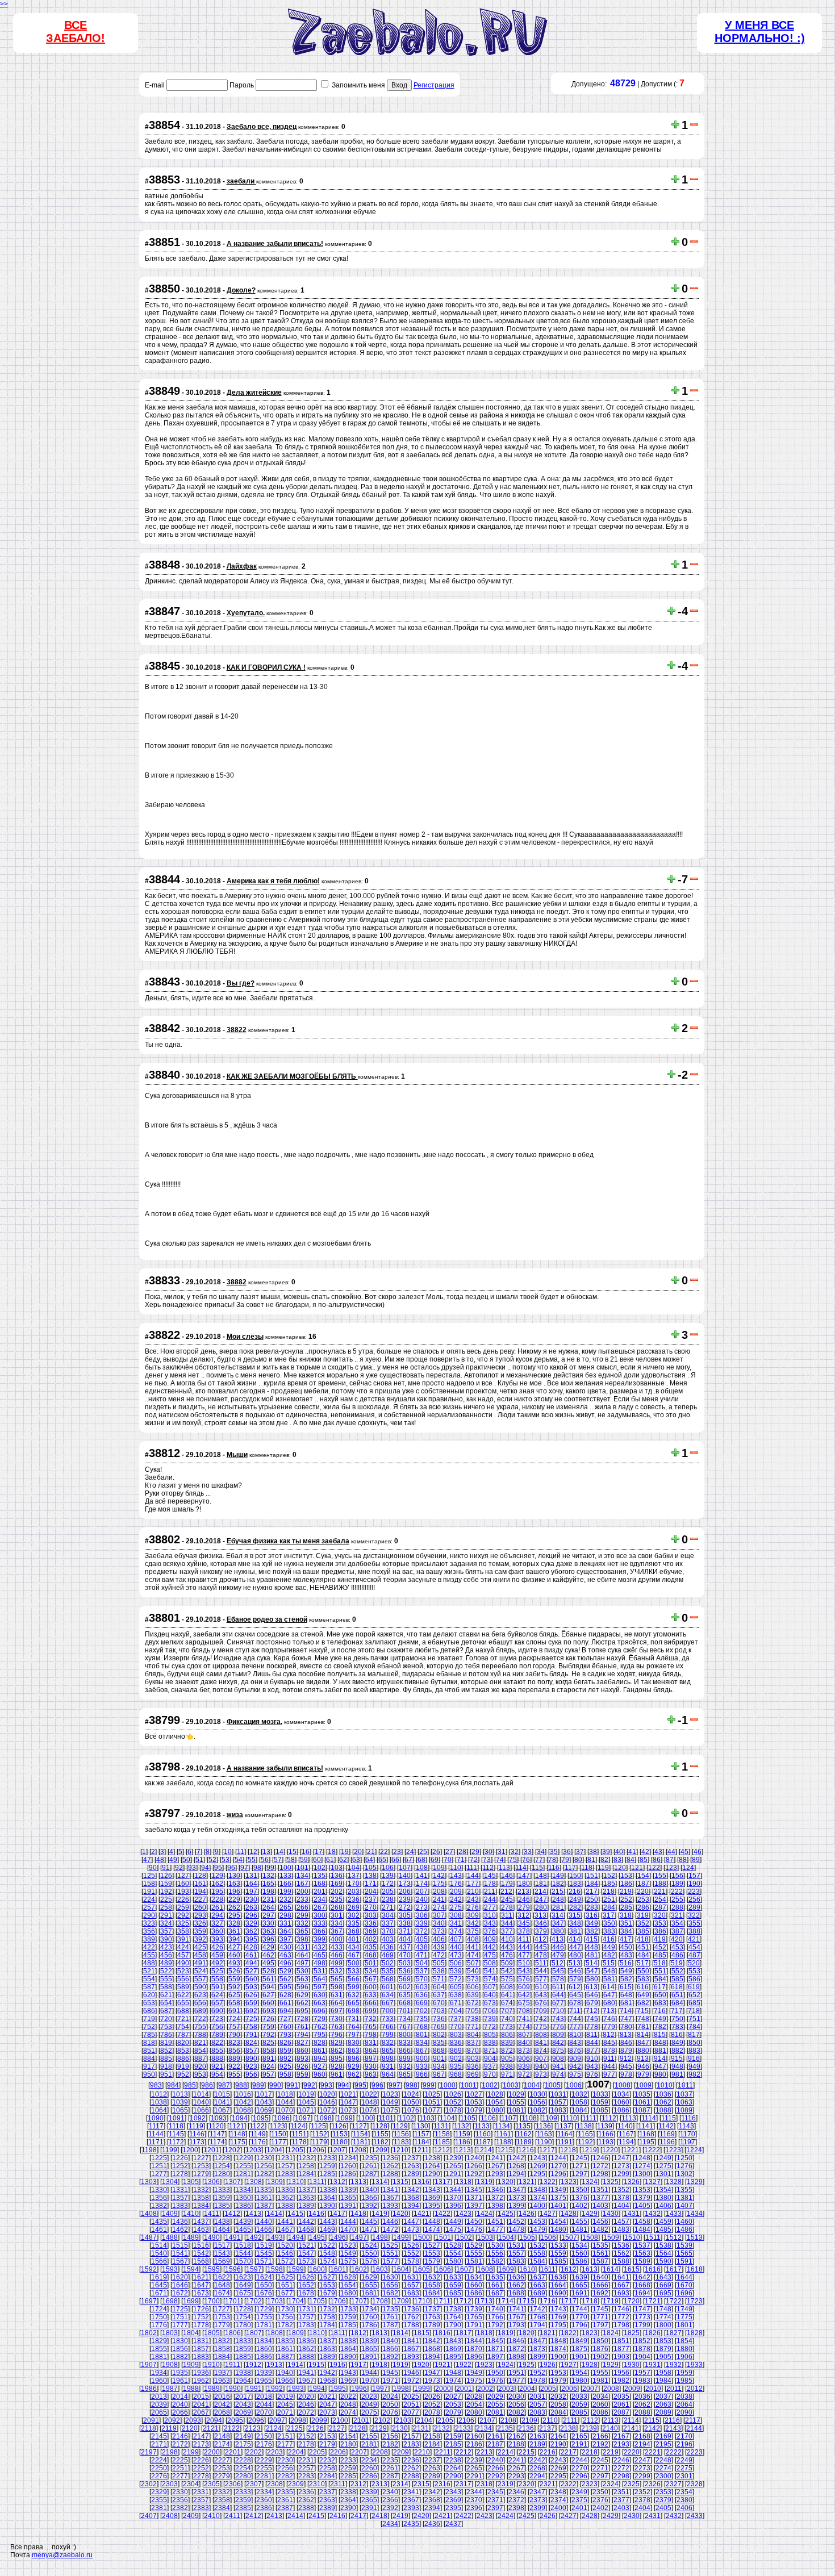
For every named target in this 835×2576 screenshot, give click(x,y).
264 (268, 1907)
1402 (579, 2206)
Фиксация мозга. (254, 1722)
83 (617, 1860)
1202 (232, 2150)
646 (592, 1995)
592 (234, 1987)
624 (217, 1995)
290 (149, 1915)
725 (251, 2019)
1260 (348, 2166)
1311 (317, 2182)
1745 (600, 2309)
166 (285, 1884)
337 (388, 1923)
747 (626, 2019)
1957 (642, 2373)
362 (251, 1931)
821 (200, 2043)
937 (490, 2066)
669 (422, 2003)
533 (354, 1971)
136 (337, 1876)
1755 (264, 2317)
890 (251, 2059)
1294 (516, 2174)
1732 (327, 2309)
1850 (600, 2341)
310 (490, 1915)
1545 (264, 2253)
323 (149, 1923)
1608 (485, 2269)
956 (251, 2074)
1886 (264, 2357)
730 (337, 2019)
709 (541, 2011)
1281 (243, 2174)
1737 (432, 2309)
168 (320, 1884)
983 (156, 2085)
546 (575, 1971)
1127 (359, 2126)
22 (384, 1852)
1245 (579, 2158)
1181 (360, 2142)
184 (592, 1884)
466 (337, 1955)
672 (473, 2003)
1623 (243, 2277)
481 (592, 1955)
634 (388, 1995)
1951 (516, 2373)
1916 (337, 2365)
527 (251, 1971)
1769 (558, 2317)
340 (439, 1923)
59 (304, 1860)
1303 (149, 2182)
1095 (261, 2118)
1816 (442, 2333)
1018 (285, 2094)
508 (490, 1963)
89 (696, 1860)
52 (212, 1860)
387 (677, 1931)
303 (371, 1915)
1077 (432, 2110)
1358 (201, 2198)
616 (643, 1987)
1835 (285, 2341)
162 (217, 1884)
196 (234, 1892)
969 (473, 2074)
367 (337, 1931)
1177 (279, 2142)
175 (439, 1884)
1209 (379, 2150)
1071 (306, 2110)
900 (422, 2059)
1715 (527, 2301)
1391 (348, 2206)
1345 (474, 2190)
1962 (201, 2381)
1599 (296, 2269)
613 (592, 1987)
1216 (526, 2150)
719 (149, 2019)
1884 (222, 2357)
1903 (621, 2357)
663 (320, 2003)
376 (490, 1931)
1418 (358, 2214)
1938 (243, 2373)
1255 (243, 2166)
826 (285, 2043)
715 (643, 2011)
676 (541, 2003)
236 (354, 1899)
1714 (506, 2301)
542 (507, 1971)
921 (217, 2066)
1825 (632, 2333)
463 (285, 1955)
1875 (579, 2349)
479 (558, 1955)
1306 (212, 2182)
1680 (348, 2293)
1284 (306, 2174)
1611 (548, 2269)
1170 (688, 2134)
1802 (149, 2333)
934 (439, 2066)
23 (397, 1852)
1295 (537, 2174)
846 (626, 2043)
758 (251, 2027)
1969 (348, 2381)
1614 (611, 2269)
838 (490, 2043)
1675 (243, 2293)
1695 (663, 2293)
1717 (569, 2301)
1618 (695, 2269)
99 (270, 1868)
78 (552, 1860)
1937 (222, 2373)
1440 (264, 2222)
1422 (442, 2214)
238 (388, 1899)
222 (677, 1892)
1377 (600, 2198)
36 (567, 1852)
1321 (527, 2182)
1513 (695, 2237)
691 (234, 2011)
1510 (632, 2237)
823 (234, 2043)
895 (337, 2059)
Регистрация (434, 85)
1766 (495, 2317)
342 (473, 1923)
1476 (474, 2230)
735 (422, 2019)
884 (149, 2059)
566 (354, 1979)
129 (217, 1876)
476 (507, 1955)
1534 (579, 2245)
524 (200, 1971)
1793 (516, 2325)
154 (643, 1876)
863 (354, 2051)
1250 (684, 2158)
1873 (537, 2349)
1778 (201, 2325)
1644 (684, 2277)
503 (405, 1963)
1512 (674, 2237)
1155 (381, 2134)
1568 (201, 2261)
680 (609, 2003)
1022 (369, 2094)
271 (388, 1907)
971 (507, 2074)
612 (575, 1987)
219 (626, 1892)
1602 (359, 2269)
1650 (264, 2285)
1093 (219, 2118)
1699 (191, 2301)
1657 (411, 2285)
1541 (180, 2253)
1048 (369, 2102)
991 (292, 2085)
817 (694, 2035)
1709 (401, 2301)
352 (643, 1923)
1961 (180, 2381)
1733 (348, 2309)
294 (217, 1915)
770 (456, 2027)
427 (234, 1947)
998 (412, 2085)
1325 (611, 2182)
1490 (212, 2237)
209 (456, 1892)
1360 (243, 2198)
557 (200, 1979)
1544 (243, 2253)
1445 (369, 2222)
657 (217, 2003)
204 (371, 1892)
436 (388, 1947)
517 (643, 1963)
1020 (327, 2094)
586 (694, 1979)
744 (575, 2019)
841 (541, 2043)
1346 (495, 2190)
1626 (306, 2277)
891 (268, 2059)
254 (660, 1899)
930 (371, 2066)
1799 (642, 2325)
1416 (316, 2214)
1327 (653, 2182)
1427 (548, 2214)
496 (285, 1963)
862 (337, 2051)
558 (217, 1979)
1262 (390, 2166)
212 (506, 1892)
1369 (432, 2198)
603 (422, 1987)
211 (490, 1892)
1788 (411, 2325)
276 (473, 1907)
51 (199, 1860)
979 (643, 2074)
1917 (358, 2365)
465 (320, 1955)
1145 (176, 2134)
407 (456, 1939)
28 (462, 1852)
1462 (180, 2230)
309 (473, 1915)
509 (507, 1963)
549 (626, 1971)
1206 (316, 2150)
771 (473, 2027)
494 (251, 1963)
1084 (579, 2110)
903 (473, 2059)
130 (234, 1876)
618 (677, 1987)
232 (285, 1899)
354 (677, 1923)
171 (371, 1884)
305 (405, 1915)
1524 (369, 2245)
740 (507, 2019)
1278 (180, 2174)
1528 (453, 2245)
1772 (621, 2317)
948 (677, 2066)
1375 (558, 2198)
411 (524, 1939)
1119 (196, 2126)
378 (524, 1931)
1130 (421, 2126)
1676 (264, 2293)
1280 (222, 2174)
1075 (390, 2110)
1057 (558, 2102)
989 (258, 2085)
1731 (306, 2309)
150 (575, 1876)
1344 (453, 2190)
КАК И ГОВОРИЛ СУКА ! (266, 667)
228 (217, 1899)
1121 (237, 2126)
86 (657, 1860)
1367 (390, 2198)
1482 (600, 2230)
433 (337, 1947)
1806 (233, 2333)
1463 (201, 2230)
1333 (222, 2190)
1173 (197, 2142)
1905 (663, 2357)
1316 (421, 2182)
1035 (642, 2094)
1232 (306, 2158)
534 (371, 1971)
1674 (222, 2293)
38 (593, 1852)
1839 (369, 2341)
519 (677, 1963)
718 (694, 2011)
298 (285, 1915)
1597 (254, 2269)
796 (337, 2035)
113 (504, 1868)
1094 (240, 2118)
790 (234, 2035)
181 (541, 1884)
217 (592, 1892)
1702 (254, 2301)
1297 (579, 2174)
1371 (474, 2198)
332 (302, 1923)
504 (422, 1963)
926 (302, 2066)
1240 (474, 2158)
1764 (453, 2317)
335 (354, 1923)
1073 (348, 2110)
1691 (579, 2293)
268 (337, 1907)
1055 (516, 2102)
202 (337, 1892)
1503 (485, 2237)
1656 (390, 2285)
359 (200, 1931)
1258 (306, 2166)
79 (565, 1860)
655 (183, 2003)
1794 (537, 2325)
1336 (285, 2190)
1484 (642, 2230)
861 (320, 2051)
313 (540, 1915)
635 (405, 1995)
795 (320, 2035)
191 (149, 1892)
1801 (684, 2325)
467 (354, 1955)
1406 (663, 2206)
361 (234, 1931)
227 (200, 1899)
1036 (663, 2094)
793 (285, 2035)
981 (677, 2074)
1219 (589, 2150)
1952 (537, 2373)
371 (405, 1931)
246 (524, 1899)
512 (558, 1963)
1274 (642, 2166)
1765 (474, 2317)
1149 (258, 2134)
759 (268, 2027)
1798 (621, 2325)
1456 (600, 2222)
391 (183, 1939)
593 (251, 1987)
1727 (222, 2309)
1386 (243, 2206)
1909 (191, 2365)
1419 (379, 2214)
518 (660, 1963)
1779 (222, 2325)
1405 (642, 2206)
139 (388, 1876)
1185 (442, 2142)
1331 (180, 2190)
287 (660, 1907)
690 (217, 2011)
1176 (258, 2142)
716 (660, 2011)
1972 (411, 2381)
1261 (369, 2166)
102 (320, 1868)
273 (422, 1907)
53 (226, 1860)
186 (626, 1884)
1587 (600, 2261)
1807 (254, 2333)
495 (268, 1963)
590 (200, 1987)
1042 (243, 2102)
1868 (432, 2349)
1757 (306, 2317)
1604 (401, 2269)
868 (439, 2051)
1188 (504, 2142)
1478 (516, 2230)
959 (302, 2074)
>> (4, 4)
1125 (318, 2126)
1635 (495, 2277)
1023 (390, 2094)
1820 (527, 2333)
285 (626, 1907)
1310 (296, 2182)
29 (475, 1852)
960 (320, 2074)
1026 (453, 2094)
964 (388, 2074)
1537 (642, 2245)
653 (149, 2003)
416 (609, 1939)
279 (524, 1907)
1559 (558, 2253)
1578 (411, 2261)
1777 (180, 2325)
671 (456, 2003)
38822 (237, 1030)
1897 (495, 2357)
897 (371, 2059)
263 (251, 1907)
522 (166, 1971)
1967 (306, 2381)
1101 (386, 2118)
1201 (211, 2150)
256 (694, 1899)
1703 (275, 2301)
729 (320, 2019)
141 (422, 1876)
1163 (544, 2134)
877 (592, 2051)
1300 (642, 2174)
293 (200, 1915)
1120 (216, 2126)
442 (490, 1947)
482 (609, 1955)
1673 (201, 2293)
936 (473, 2066)
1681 (369, 2293)
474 (473, 1955)
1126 (339, 2126)
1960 (159, 2381)
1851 (621, 2341)
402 (371, 1939)
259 (183, 1907)
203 (354, 1892)
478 (541, 1955)
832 (388, 2043)
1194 (626, 2142)
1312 (337, 2182)
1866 (390, 2349)
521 (149, 1971)
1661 (495, 2285)
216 (575, 1892)
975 (575, 2074)
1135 (523, 2126)
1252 (180, 2166)
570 (422, 1979)
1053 (474, 2102)
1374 (537, 2198)
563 (302, 1979)
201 (320, 1892)
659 (251, 2003)
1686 (474, 2293)
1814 (400, 2333)
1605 (422, 2269)
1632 (432, 2277)
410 (507, 1939)
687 (166, 2011)
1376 (579, 2198)
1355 (684, 2190)
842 (558, 2043)
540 (473, 1971)
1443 (327, 2222)
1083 (558, 2110)
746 (609, 2019)
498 (320, 1963)
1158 (442, 2134)
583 (643, 1979)
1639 (579, 2277)
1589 (642, 2261)
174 (422, 1884)
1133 (482, 2126)
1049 (390, 2102)
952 (183, 2074)
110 (456, 1868)
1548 (327, 2253)
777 (575, 2027)
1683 (411, 2293)
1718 (590, 2301)
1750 (159, 2317)
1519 (264, 2245)
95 (218, 1868)
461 (251, 1955)
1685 (453, 2293)
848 (660, 2043)
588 (166, 1987)
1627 (327, 2277)
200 (302, 1892)
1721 (653, 2301)
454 (694, 1947)
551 (660, 1971)
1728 (243, 2309)
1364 (327, 2198)
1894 (432, 2357)
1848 (558, 2341)
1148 (238, 2134)
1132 (462, 2126)
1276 (684, 2166)
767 (405, 2027)
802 (439, 2035)
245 (507, 1899)
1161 (504, 2134)
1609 (506, 2269)
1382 (159, 2206)
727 (285, 2019)
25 (423, 1852)
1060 (621, 2102)
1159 (463, 2134)
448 (592, 1947)
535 (388, 1971)
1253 (201, 2166)
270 (371, 1907)
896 (354, 2059)
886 (183, 2059)
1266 (474, 2166)
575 (507, 1979)
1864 (348, 2349)
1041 (222, 2102)
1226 (180, 2158)
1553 (432, 2253)
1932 (674, 2365)
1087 (642, 2110)
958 (285, 2074)
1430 (611, 2214)
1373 (516, 2198)
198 (268, 1892)
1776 (159, 2325)
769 (439, 2027)
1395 (432, 2206)
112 (488, 1868)
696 (320, 2011)
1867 (411, 2349)
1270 (558, 2166)
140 (405, 1876)
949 (694, 2066)
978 (626, 2074)
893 (302, 2059)
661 (285, 2003)
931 (388, 2066)
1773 (642, 2317)
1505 (527, 2237)
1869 (453, 2349)
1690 (558, 2293)
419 (660, 1939)
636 (422, 1995)
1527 (432, 2245)
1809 (296, 2333)
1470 (348, 2230)
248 (558, 1899)
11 (241, 1852)
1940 (285, 2373)
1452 (516, 2222)
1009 (644, 2085)
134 (302, 1876)
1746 (621, 2309)
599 (354, 1987)
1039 (180, 2102)
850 (694, 2043)
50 (186, 1860)
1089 (684, 2110)
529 (285, 1971)
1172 (176, 2142)
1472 (390, 2230)
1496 (338, 2237)
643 (541, 1995)
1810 (317, 2333)
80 (578, 1860)
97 (244, 1868)
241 (439, 1899)
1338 (327, 2190)
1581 (474, 2261)
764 (354, 2027)
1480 (558, 2230)
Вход (399, 85)
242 (456, 1899)
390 (166, 1939)
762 (320, 2027)
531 (320, 1971)
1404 (621, 2206)
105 (371, 1868)
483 (626, 1955)
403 (388, 1939)
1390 (327, 2206)
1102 (406, 2118)
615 (626, 1987)
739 (490, 2019)
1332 (201, 2190)
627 (268, 1995)
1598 (275, 2269)
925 (285, 2066)
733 (388, 2019)
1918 (379, 2365)
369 (371, 1931)
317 (609, 1915)
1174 (217, 2142)
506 (456, 1963)
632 (354, 1995)
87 (670, 1860)
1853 (663, 2341)
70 (448, 1860)
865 (388, 2051)
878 (609, 2051)
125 (149, 1876)
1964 (243, 2381)
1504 (506, 2237)
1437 (201, 2222)
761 (302, 2027)
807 (524, 2035)
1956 (621, 2373)
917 (149, 2066)
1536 (621, 2245)
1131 (441, 2126)
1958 (663, 2373)
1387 (264, 2206)
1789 (432, 2325)
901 (439, 2059)
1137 (564, 2126)
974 (558, 2074)
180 (524, 1884)
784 (694, 2027)
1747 (642, 2309)
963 (371, 2074)
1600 (317, 2269)
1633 (453, 2277)
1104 (447, 2118)
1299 (621, 2174)
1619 (159, 2277)
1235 (369, 2158)
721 (183, 2019)
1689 (537, 2293)
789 (217, 2035)
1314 (379, 2182)
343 (490, 1923)
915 (677, 2059)
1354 (663, 2190)
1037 (684, 2094)
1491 (233, 2237)
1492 (254, 2237)
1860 (264, 2349)
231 (268, 1899)
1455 (579, 2222)
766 (388, 2027)
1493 (275, 2237)
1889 (327, 2357)
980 (660, 2074)
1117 (156, 2126)
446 (558, 1947)
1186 (463, 2142)
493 (234, 1963)
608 (507, 1987)
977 (609, 2074)
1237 (411, 2158)
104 (354, 1868)
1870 (474, 2349)
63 (356, 1860)
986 (207, 2085)
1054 (495, 2102)
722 (200, 2019)
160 (183, 1884)
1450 (474, 2222)
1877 (621, 2349)
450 (626, 1947)
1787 (390, 2325)
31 (502, 1852)
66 (395, 1860)
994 (343, 2085)
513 (575, 1963)
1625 (285, 2277)
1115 (669, 2118)
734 (405, 2019)
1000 (448, 2085)
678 (575, 2003)
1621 (201, 2277)
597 (320, 1987)
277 (490, 1907)
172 (388, 1884)
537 (422, 1971)
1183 (401, 2142)
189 (677, 1884)
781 (643, 2027)
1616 (653, 2269)
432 (320, 1947)
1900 (558, 2357)
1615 (632, 2269)
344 (507, 1923)
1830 (180, 2341)
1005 (553, 2085)
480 (575, 1955)
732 (371, 2019)
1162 (524, 2134)
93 (192, 1868)
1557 (516, 2253)
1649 (243, 2285)
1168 (647, 2134)
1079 (474, 2110)
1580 (453, 2261)
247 (541, 1899)
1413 (253, 2214)
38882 (237, 1282)
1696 (684, 2293)
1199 (170, 2150)
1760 (369, 2317)
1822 (569, 2333)
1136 (543, 2126)
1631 (411, 2277)
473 (456, 1955)
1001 (469, 2085)
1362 (285, 2198)
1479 (537, 2230)
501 (371, 1963)
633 (371, 1995)
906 (524, 2059)
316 (592, 1915)
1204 (274, 2150)
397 (285, 1939)
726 (268, 2019)
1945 (390, 2373)
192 (166, 1892)
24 (410, 1852)
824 (251, 2043)
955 (234, 2074)
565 (337, 1979)
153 (626, 1876)
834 (422, 2043)
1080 (495, 2110)
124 (688, 1868)
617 (660, 1987)
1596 (233, 2269)
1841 (411, 2341)
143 (456, 1876)
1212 (442, 2150)
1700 (212, 2301)
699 (371, 2011)
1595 (212, 2269)
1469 (327, 2230)
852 (166, 2051)
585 (677, 1979)
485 (660, 1955)
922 (234, 2066)
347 (558, 1923)
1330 (159, 2190)
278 (507, 1907)
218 (609, 1892)
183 (575, 1884)
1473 (411, 2230)
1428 (569, 2214)
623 (200, 1995)
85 (644, 1860)
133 (285, 1876)
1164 (565, 2134)
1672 (180, 2293)
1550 (369, 2253)
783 (677, 2027)
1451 (495, 2222)
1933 (695, 2365)
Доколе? (241, 290)
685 (694, 2003)
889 (234, 2059)
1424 (485, 2214)
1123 (277, 2126)
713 (609, 2011)
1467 (285, 2230)
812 (609, 2035)
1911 (233, 2365)
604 (439, 1987)
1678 (306, 2293)
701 (405, 2011)
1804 (191, 2333)
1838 (348, 2341)
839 (507, 2043)
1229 (243, 2158)
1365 (348, 2198)
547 (592, 1971)
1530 (495, 2245)
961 (337, 2074)
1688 (516, 2293)
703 (439, 2011)
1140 (625, 2126)
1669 (663, 2285)
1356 (159, 2198)
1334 (243, 2190)
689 (200, 2011)
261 (217, 1907)
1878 (642, 2349)
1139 (605, 2126)
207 (422, 1892)
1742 (537, 2309)
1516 (201, 2245)
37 (580, 1852)
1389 (306, 2206)
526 (234, 1971)
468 (371, 1955)
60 (317, 1860)
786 (166, 2035)
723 (217, 2019)
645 (575, 1995)
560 (251, 1979)
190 (694, 1884)
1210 (400, 2150)
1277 (159, 2174)
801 (422, 2035)
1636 (516, 2277)
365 (302, 1931)
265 (285, 1907)
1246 (600, 2158)
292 (183, 1915)
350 (609, 1923)
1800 (663, 2325)
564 (320, 1979)
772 (490, 2027)
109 (439, 1868)
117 (570, 1868)
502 (388, 1963)
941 (558, 2066)
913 (643, 2059)
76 (526, 1860)
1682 (390, 2293)
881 (660, 2051)
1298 (600, 2174)
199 (285, 1892)
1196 (667, 2142)
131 (251, 1876)
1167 (626, 2134)
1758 (327, 2317)
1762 (411, 2317)
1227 (201, 2158)
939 (524, 2066)
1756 (285, 2317)
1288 (390, 2174)
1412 (232, 2214)
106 (388, 1868)
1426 (527, 2214)
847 (643, 2043)
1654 (348, 2285)
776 (558, 2027)
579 (575, 1979)
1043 (264, 2102)
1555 (474, 2253)
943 (592, 2066)
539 (456, 1971)
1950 (495, 2373)
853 (183, 2051)
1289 (411, 2174)
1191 (565, 2142)
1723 (695, 2301)
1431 (632, 2214)
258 (166, 1907)
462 (268, 1955)
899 (405, 2059)
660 (268, 2003)
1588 (621, 2261)
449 (609, 1947)
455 (149, 1955)
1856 (180, 2349)
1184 (422, 2142)
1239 (453, 2158)
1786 (369, 2325)
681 (626, 2003)
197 (251, 1892)
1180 (340, 2142)
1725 (180, 2309)
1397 (474, 2206)
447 (575, 1947)
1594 (191, 2269)
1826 (653, 2333)
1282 (264, 2174)
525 (217, 1971)
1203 (253, 2150)
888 (217, 2059)
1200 (190, 2150)
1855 (159, 2349)
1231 (285, 2158)
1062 (663, 2102)
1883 (201, 2357)
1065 (180, 2110)
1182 (381, 2142)
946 (643, 2066)
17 (319, 1852)
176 (456, 1884)
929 (354, 2066)
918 (166, 2066)
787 (183, 2035)
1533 (558, 2245)
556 (183, 1979)
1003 (511, 2085)
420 (677, 1939)
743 (558, 2019)
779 (609, 2027)
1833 (243, 2341)
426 (217, 1947)
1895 (453, 2357)
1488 (170, 2237)
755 (200, 2027)
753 (166, 2027)
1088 (663, 2110)
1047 (348, 2102)
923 (251, 2066)
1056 (537, 2102)
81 (591, 1860)
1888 (306, 2357)
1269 (537, 2166)
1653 (327, 2285)
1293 (495, 2174)
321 (677, 1915)
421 (694, 1939)
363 (268, 1931)
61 (330, 1860)
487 (694, 1955)
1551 (390, 2253)
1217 (547, 2150)
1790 (453, 2325)
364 (285, 1931)
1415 (295, 2214)
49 (173, 1860)
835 (439, 2043)
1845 (495, 2341)
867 (422, 2051)
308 (456, 1915)
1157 (422, 2134)
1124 (298, 2126)
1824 (611, 2333)
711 (575, 2011)
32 (515, 1852)
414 (575, 1939)
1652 (306, 2285)
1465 (243, 2230)
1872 (516, 2349)
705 (473, 2011)
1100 (366, 2118)
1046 (327, 2102)
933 (422, 2066)
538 (439, 1971)
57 (278, 1860)
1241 (495, 2158)
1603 (380, 2269)
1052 (453, 2102)
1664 (558, 2285)
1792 (495, 2325)
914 (660, 2059)
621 (166, 1995)
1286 (348, 2174)
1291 (453, 2174)
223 (694, 1892)
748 (643, 2019)
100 (285, 1868)
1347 (516, 2190)
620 (149, 1995)
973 (541, 2074)
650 (660, 1995)
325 (183, 1923)
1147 (217, 2134)
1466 (264, 2230)
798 (371, 2035)
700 (388, 2011)
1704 (296, 2301)
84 (631, 1860)
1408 (149, 2214)
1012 (159, 2094)
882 (677, 2051)
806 (507, 2035)
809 (558, 2035)
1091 (177, 2118)
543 (524, 1971)
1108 (529, 2118)
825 (268, 2043)
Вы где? (241, 983)
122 (654, 1868)
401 (354, 1939)
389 (149, 1939)
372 (422, 1931)
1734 (369, 2309)
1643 (663, 2277)
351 (626, 1923)
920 (200, 2066)
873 (524, 2051)
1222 (652, 2150)
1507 (569, 2237)
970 (490, 2074)
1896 (474, 2357)
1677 (285, 2293)
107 (405, 1868)
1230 (264, 2158)
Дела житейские (254, 393)
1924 (506, 2365)
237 (371, 1899)
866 (405, 2051)
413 (558, 1939)
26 (436, 1852)
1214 (484, 2150)
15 (293, 1852)
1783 (306, 2325)
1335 (264, 2190)
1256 (264, 2166)
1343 (432, 2190)
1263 (411, 2166)
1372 (495, 2198)
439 (439, 1947)
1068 (243, 2110)
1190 (544, 2142)
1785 (348, 2325)
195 (217, 1892)
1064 (159, 2110)
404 (405, 1939)
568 (388, 1979)
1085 (600, 2110)
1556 (495, 2253)
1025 (432, 2094)
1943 (348, 2373)
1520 (285, 2245)
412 (540, 1939)
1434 (695, 2214)
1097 (303, 2118)
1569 (222, 2261)
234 (320, 1899)
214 (540, 1892)
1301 (663, 2174)
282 (575, 1907)
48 (160, 1860)
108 (422, 1868)
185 (609, 1884)
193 (183, 1892)
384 (626, 1931)
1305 (191, 2182)
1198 (149, 2150)
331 (285, 1923)
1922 (464, 2365)
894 (320, 2059)
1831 (201, 2341)
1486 (684, 2230)
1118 (176, 2126)
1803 (170, 2333)
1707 (359, 2301)
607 (490, 1987)
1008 (623, 2085)
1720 (632, 2301)
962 (354, 2074)
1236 (390, 2158)
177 (473, 1884)
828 (320, 2043)
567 (371, 1979)
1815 (421, 2333)
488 (149, 1963)
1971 (390, 2381)
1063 (684, 2102)
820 (183, 2043)
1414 (274, 2214)
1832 (222, 2341)
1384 (201, 2206)
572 (456, 1979)
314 (558, 1915)
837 (473, 2043)
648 (626, 1995)
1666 (600, 2285)
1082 (537, 2110)
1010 (665, 2085)
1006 (574, 2085)
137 (354, 1876)
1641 (621, 2277)
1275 (663, 2166)
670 (439, 2003)
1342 (411, 2190)
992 (309, 2085)
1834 (264, 2341)
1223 (673, 2150)
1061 (642, 2102)
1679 (327, 2293)
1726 (201, 2309)
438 (422, 1947)
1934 (159, 2373)
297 (268, 1915)
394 (234, 1939)
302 (354, 1915)
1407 (684, 2206)
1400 (537, 2206)
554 (149, 1979)
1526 (411, 2245)
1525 (390, 2245)
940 (541, 2066)
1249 (663, 2158)
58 (291, 1860)
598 (337, 1987)
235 (337, 1899)
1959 (684, 2373)
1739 (474, 2309)
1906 (684, 2357)
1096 (282, 2118)
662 (302, 2003)
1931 (653, 2365)
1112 (609, 2118)
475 (490, 1955)
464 (302, 1955)
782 (660, 2027)
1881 (159, 2357)
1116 (688, 2118)
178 (490, 1884)
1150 (279, 2134)
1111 (589, 2118)
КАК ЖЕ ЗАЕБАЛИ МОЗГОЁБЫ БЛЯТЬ (292, 1076)
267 (320, 1907)
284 (609, 1907)
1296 (558, 2174)
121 (637, 1868)
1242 (516, 2158)
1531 (516, 2245)
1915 (316, 2365)
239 (405, 1899)
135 (320, 1876)
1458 (642, 2222)
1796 (579, 2325)
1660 (474, 2285)
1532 (537, 2245)
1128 (380, 2126)
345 (524, 1923)
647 (609, 1995)
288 (677, 1907)
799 (388, 2035)
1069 (264, 2110)
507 (473, 1963)
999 (429, 2085)
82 (604, 1860)
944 (609, 2066)
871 (490, 2051)
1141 (646, 2126)
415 (592, 1939)
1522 (327, 2245)
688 (183, 2011)
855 (217, 2051)
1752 (201, 2317)
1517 (222, 2245)
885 (166, 2059)
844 (592, 2043)
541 (490, 1971)
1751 (180, 2317)
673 (490, 2003)
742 (541, 2019)
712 (592, 2011)
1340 (369, 2190)
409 (490, 1939)
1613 (590, 2269)
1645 (159, 2285)
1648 (222, 2285)
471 (422, 1955)
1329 (695, 2182)
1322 (548, 2182)
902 (456, 2059)
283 (592, 1907)
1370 (453, 2198)
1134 (502, 2126)
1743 (558, 2309)
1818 (485, 2333)
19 (345, 1852)
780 (626, 2027)
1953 (558, 2373)
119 (603, 1868)
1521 (306, 2245)
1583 (516, 2261)
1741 (516, 2309)
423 (166, 1947)
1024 (411, 2094)
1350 (579, 2190)
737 (456, 2019)
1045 (306, 2102)
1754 (243, 2317)
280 (541, 1907)
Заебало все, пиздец (262, 127)
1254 (222, 2166)
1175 (238, 2142)
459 (217, 1955)
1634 (474, 2277)
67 (408, 1860)
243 (473, 1899)
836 (456, 2043)
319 (643, 1915)
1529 (474, 2245)
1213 (463, 2150)
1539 (684, 2245)
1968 (327, 2381)
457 (183, 1955)
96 (231, 1868)
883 (694, 2051)
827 (302, 2043)
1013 (180, 2094)
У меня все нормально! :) (760, 32)
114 (521, 1868)
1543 (222, 2253)
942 (575, 2066)
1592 (149, 2269)
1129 (400, 2126)
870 (473, 2051)
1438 (222, 2222)
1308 (254, 2182)
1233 (327, 2158)
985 (190, 2085)
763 (337, 2027)
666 (371, 2003)
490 (183, 1963)
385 (643, 1931)
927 (320, 2066)
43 (658, 1852)
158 (149, 1884)
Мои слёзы (245, 1337)
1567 (180, 2261)
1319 (485, 2182)
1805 (212, 2333)
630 (320, 1995)
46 (698, 1852)
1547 (306, 2253)
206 (405, 1892)
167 (302, 1884)
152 (609, 1876)
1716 (548, 2301)
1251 (159, 2166)
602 (405, 1987)
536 (405, 1971)
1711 (443, 2301)
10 (228, 1852)
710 (558, 2011)
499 (337, 1963)
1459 (663, 2222)
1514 (159, 2245)
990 (275, 2085)
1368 (411, 2198)
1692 (600, 2293)
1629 (369, 2277)
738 (473, 2019)
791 (251, 2035)
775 (541, 2027)
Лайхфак (242, 566)
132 (268, 1876)
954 (217, 2074)
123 (671, 1868)
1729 (264, 2309)
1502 (464, 2237)
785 (149, 2035)
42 (645, 1852)
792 (268, 2035)
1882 (180, 2357)
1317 (442, 2182)
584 (660, 1979)
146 (507, 1876)
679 (592, 2003)
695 (302, 2011)
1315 (400, 2182)
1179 (320, 2142)
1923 (485, 2365)
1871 (495, 2349)
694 (285, 2011)
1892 (390, 2357)
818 (149, 2043)
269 (354, 1907)
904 (490, 2059)
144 (473, 1876)
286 (643, 1907)
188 (660, 1884)
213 (523, 1892)
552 (677, 1971)
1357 (180, 2198)
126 (166, 1876)
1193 (606, 2142)
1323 (569, 2182)
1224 (694, 2150)
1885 (243, 2357)
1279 (201, 2174)
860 (302, 2051)
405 (422, 1939)
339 (422, 1923)
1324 (590, 2182)
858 (268, 2051)
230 (251, 1899)
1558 (537, 2253)
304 (388, 1915)
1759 (348, 2317)
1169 (667, 2134)
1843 (453, 2341)
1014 (201, 2094)
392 (200, 1939)
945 (626, 2066)
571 (439, 1979)
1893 (411, 2357)
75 (513, 1860)
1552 (411, 2253)
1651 (285, 2285)
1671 (159, 2293)
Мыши (237, 1455)
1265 (453, 2166)
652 (694, 1995)
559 (234, 1979)
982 (694, 2074)
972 (524, 2074)
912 (626, 2059)
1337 (306, 2190)
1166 (606, 2134)
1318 (464, 2182)
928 (337, 2066)
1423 (464, 2214)
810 (575, 2035)
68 (421, 1860)
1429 (590, 2214)
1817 (464, 2333)
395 (251, 1939)
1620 (180, 2277)
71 (461, 1860)
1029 (516, 2094)
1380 (663, 2198)
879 (626, 2051)
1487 (149, 2237)
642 (524, 1995)
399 (320, 1939)
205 (388, 1892)
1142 (666, 2126)
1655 (369, 2285)
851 (149, 2051)
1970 (369, 2381)
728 (302, 2019)
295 (234, 1915)
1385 (222, 2206)
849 (677, 2043)
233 (302, 1899)
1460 (684, 2222)
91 (166, 1868)
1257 (285, 2166)
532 (337, 1971)
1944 (369, 2373)
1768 (537, 2317)
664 (337, 2003)
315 (575, 1915)
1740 (495, 2309)
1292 (474, 2174)
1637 (537, 2277)
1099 (345, 2118)
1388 (285, 2206)
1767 (516, 2317)
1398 (495, 2206)
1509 (611, 2237)
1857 (201, 2349)
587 (149, 1987)
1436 (180, 2222)
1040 (201, 2102)
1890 (348, 2357)
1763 (432, 2317)
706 (490, 2011)
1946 (411, 2373)
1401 (558, 2206)
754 (183, 2027)
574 (490, 1979)
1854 (684, 2341)
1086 (621, 2110)
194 (200, 1892)
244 (490, 1899)
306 (422, 1915)
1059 (600, 2102)
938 (507, 2066)
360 (217, 1931)
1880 (684, 2349)
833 (405, 2043)
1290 (432, 2174)
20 (358, 1852)
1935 (180, 2373)
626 (251, 1995)
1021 (348, 2094)
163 (234, 1884)
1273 (621, 2166)
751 (694, 2019)
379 (541, 1931)
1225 (159, 2158)
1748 (663, 2309)
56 (265, 1860)
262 (234, 1907)
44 (671, 1852)
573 (473, 1979)
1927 (569, 2365)
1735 (390, 2309)
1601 (338, 2269)
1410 (191, 2214)
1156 (401, 2134)
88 (683, 1860)
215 (558, 1892)
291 (166, 1915)
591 (217, 1987)
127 (183, 1876)
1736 (411, 2309)
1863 (327, 2349)
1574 (327, 2261)
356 (149, 1931)
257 (149, 1907)
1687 (495, 2293)
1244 (558, 2158)
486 (677, 1955)
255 (677, 1899)
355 (694, 1923)
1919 (400, 2365)
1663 (537, 2285)
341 (456, 1923)
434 (354, 1947)
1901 (579, 2357)
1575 (348, 2261)
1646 (180, 2285)
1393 (390, 2206)
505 (439, 1963)
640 (490, 1995)
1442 (306, 2222)
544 (541, 1971)
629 (302, 1995)
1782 (285, 2325)
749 (660, 2019)
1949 (474, 2373)
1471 (369, 2230)
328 (234, 1923)
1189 (524, 2142)
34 (541, 1852)
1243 (537, 2158)
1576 (369, 2261)
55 (252, 1860)
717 (677, 2011)
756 (217, 2027)
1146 (197, 2134)
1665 (579, 2285)
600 (371, 1987)
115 (537, 1868)
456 (166, 1955)
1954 (579, 2373)
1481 (579, 2230)
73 (487, 1860)
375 (473, 1931)
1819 (506, 2333)
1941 (306, 2373)
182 (558, 1884)
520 (694, 1963)
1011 (685, 2085)
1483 (621, 2230)
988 (241, 2085)
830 (354, 2043)
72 (474, 1860)
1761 (390, 2317)
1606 (443, 2269)
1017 (264, 2094)
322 (694, 1915)
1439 (243, 2222)
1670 (684, 2285)
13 (266, 1852)
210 (473, 1892)
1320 (506, 2182)
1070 (285, 2110)
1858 (222, 2349)
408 (473, 1939)
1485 (663, 2230)
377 (507, 1931)
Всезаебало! (76, 32)
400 (337, 1939)
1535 (600, 2245)
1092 (198, 2118)
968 (456, 2074)
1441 (285, 2222)
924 (268, 2066)
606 (473, 1987)
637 (439, 1995)
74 (500, 1860)
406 (439, 1939)
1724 (159, 2309)
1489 (191, 2237)
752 (149, 2027)
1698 (170, 2301)
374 (456, 1931)
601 (388, 1987)
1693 (621, 2293)
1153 (340, 2134)
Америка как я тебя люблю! (273, 881)
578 (558, 1979)
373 (439, 1931)
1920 (421, 2365)
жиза (235, 1815)
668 (405, 2003)
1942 (327, 2373)
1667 (621, 2285)
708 (524, 2011)
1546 (285, 2253)
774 (524, 2027)
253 (643, 1899)
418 (643, 1939)
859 (285, 2051)
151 (592, 1876)
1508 (590, 2237)
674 (507, 2003)
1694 (642, 2293)
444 (524, 1947)
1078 (453, 2110)
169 (337, 1884)
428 (251, 1947)
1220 (610, 2150)
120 (620, 1868)
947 (660, 2066)
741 (524, 2019)
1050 (411, 2102)
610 (541, 1987)
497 (302, 1963)
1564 (663, 2253)
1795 (558, 2325)
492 (217, 1963)
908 (558, 2059)
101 (302, 1868)
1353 (642, 2190)
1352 (621, 2190)
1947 (432, 2373)
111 (472, 1868)
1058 (579, 2102)
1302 (684, 2174)
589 (183, 1987)
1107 (509, 2118)
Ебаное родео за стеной (267, 1619)
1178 (299, 2142)
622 (183, 1995)
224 (149, 1899)
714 (626, 2011)
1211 (421, 2150)
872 (507, 2051)
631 (337, 1995)
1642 (642, 2277)
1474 (432, 2230)
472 (439, 1955)
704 (456, 2011)
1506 (548, 2237)
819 (166, 2043)
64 (369, 1860)
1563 (642, 2253)
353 (660, 1923)
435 (371, 1947)
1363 (306, 2198)
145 (490, 1876)
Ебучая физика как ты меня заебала (288, 1541)
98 (257, 1868)
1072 (327, 2110)
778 (592, 2027)
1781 (264, 2325)
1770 (579, 2317)
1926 (548, 2365)
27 (449, 1852)
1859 (243, 2349)
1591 (684, 2261)
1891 (369, 2357)
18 (332, 1852)
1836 (306, 2341)
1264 (432, 2166)
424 (183, 1947)
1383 (180, 2206)
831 (371, 2043)
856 (234, 2051)
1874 (558, 2349)
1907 (149, 2365)
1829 (159, 2341)
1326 (632, 2182)
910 (592, 2059)
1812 (358, 2333)
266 (302, 1907)
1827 (674, 2333)
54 (239, 1860)
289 (694, 1907)
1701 (233, 2301)
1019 (306, 2094)
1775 (684, 2317)
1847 (537, 2341)
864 (371, 2051)
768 (422, 2027)
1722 (674, 2301)
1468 (306, 2230)
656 (200, 2003)
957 (268, 2074)
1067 (222, 2110)
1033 (600, 2094)
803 (456, 2035)
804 (473, 2035)
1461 (159, 2230)
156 (677, 1876)
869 (456, 2051)
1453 (537, 2222)
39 (606, 1852)
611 (558, 1987)
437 (405, 1947)
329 (251, 1923)
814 (643, 2035)
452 (660, 1947)
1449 (453, 2222)
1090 (156, 2118)
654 (166, 2003)
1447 (411, 2222)
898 (388, 2059)
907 (541, 2059)
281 (558, 1907)
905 (507, 2059)
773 (507, 2027)
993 (326, 2085)
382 (592, 1931)
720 (166, 2019)
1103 (427, 2118)
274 (439, 1907)
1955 (600, 2373)
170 (354, 1884)
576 (524, 1979)
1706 (338, 2301)
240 (422, 1899)
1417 (337, 2214)
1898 (516, 2357)
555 (166, 1979)
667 (388, 2003)
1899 (537, 2357)
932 (405, 2066)
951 (166, 2074)
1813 (379, 2333)
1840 (390, 2341)
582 (626, 1979)
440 (456, 1947)
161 (200, 1884)
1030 (537, 2094)
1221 (631, 2150)
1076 (411, 2110)
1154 (360, 2134)
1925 (527, 2365)
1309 (275, 2182)
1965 (264, 2381)
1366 (369, 2198)
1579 (432, 2261)
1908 (170, 2365)
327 (217, 1923)
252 (626, 1899)
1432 (653, 2214)
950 (149, 2074)
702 (422, 2011)
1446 (390, 2222)
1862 (306, 2349)
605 (456, 1987)
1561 (600, 2253)
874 (541, 2051)
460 (234, 1955)
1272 (600, 2166)
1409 (170, 2214)
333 (320, 1923)
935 (456, 2066)
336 (371, 1923)
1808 (275, 2333)
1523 (348, 2245)
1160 (483, 2134)
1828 (695, 2333)
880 (643, 2051)
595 (285, 1987)
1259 (327, 2166)
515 (609, 1963)
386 (660, 1931)
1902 (600, 2357)
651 (677, 1995)
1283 (285, 2174)
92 (179, 1868)
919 (183, 2066)
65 (382, 1860)
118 (587, 1868)
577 (541, 1979)
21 (371, 1852)
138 (371, 1876)
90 (153, 1868)
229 (234, 1899)
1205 (295, 2150)
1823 (590, 2333)
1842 (432, 2341)
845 (609, 2043)
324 (166, 1923)
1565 (684, 2253)
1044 (285, 2102)
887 (200, 2059)
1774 (663, 2317)
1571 (264, 2261)
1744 (579, 2309)
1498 (380, 2237)
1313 (358, 2182)
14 (279, 1852)
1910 (212, 2365)
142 (439, 1876)
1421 (421, 2214)
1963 (222, 2381)
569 (405, 1979)
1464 (222, 2230)
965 (405, 2074)
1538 (663, 2245)
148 (541, 1876)
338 (405, 1923)
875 (558, 2051)
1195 (647, 2142)
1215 (505, 2150)
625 (234, 1995)
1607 (464, 2269)
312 (523, 1915)
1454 (558, 2222)
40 (619, 1852)
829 (337, 2043)
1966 (285, 2381)
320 (660, 1915)
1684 (432, 2293)
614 (609, 1987)
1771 (600, 2317)
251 (609, 1899)
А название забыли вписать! (275, 244)
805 (490, 2035)
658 (234, 2003)
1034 (621, 2094)
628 (285, 1995)
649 (643, 1995)
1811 (338, 2333)
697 (337, 2011)
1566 (159, 2261)
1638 (558, 2277)
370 (388, 1931)
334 (337, 1923)
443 (507, 1947)
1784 (327, 2325)
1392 (369, 2206)
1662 (516, 2285)
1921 (442, 2365)
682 (643, 2003)
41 (632, 1852)
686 (149, 2011)
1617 (674, 2269)
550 (643, 1971)
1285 (327, 2174)
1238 (432, 2158)
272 (405, 1907)
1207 (337, 2150)
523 (183, 1971)
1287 (369, 2174)
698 (354, 2011)
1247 (621, 2158)
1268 (516, 2166)
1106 (488, 2118)
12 (253, 1852)
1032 (579, 2094)
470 (405, 1955)
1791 (474, 2325)
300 (320, 1915)
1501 (443, 2237)
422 (149, 1947)
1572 (285, 2261)
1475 (453, 2230)
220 (643, 1892)
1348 (537, 2190)
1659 (453, 2285)
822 (217, 2043)
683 (660, 2003)
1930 (632, 2365)
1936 (201, 2373)
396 (268, 1939)
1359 (222, 2198)
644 (558, 1995)
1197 (688, 2142)
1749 (684, 2309)
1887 (285, 2357)
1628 (348, 2277)
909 (575, 2059)
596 (302, 1987)
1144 (156, 2134)
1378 (621, 2198)
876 (575, 2051)
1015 (222, 2094)
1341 (390, 2190)
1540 (159, 2253)
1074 (369, 2110)
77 (539, 1860)
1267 (495, 2166)
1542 (201, 2253)
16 (306, 1852)
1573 (306, 2261)
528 (268, 1971)
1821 (548, 2333)
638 (456, 1995)
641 (507, 1995)
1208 (358, 2150)
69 (435, 1860)
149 (558, 1876)
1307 (233, 2182)
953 (200, 2074)
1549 (348, 2253)
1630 (390, 2277)
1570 (243, 2261)
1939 (264, 2373)
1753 (222, 2317)
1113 (629, 2118)
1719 (611, 2301)
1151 (299, 2134)
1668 (642, 2285)
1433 (674, 2214)
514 (592, 1963)
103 (337, 1868)
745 (592, 2019)
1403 (600, 2206)
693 (268, 2011)
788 (200, 2035)
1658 (432, 2285)
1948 (453, 2373)
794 (302, 2035)
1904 (642, 2357)
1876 (600, 2349)
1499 (401, 2237)
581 (609, 1979)
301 (337, 1915)
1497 (359, 2237)
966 (422, 2074)
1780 (243, 2325)
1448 (432, 2222)
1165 (585, 2134)
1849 (579, 2341)
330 (268, 1923)
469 (388, 1955)
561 (268, 1979)
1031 (558, 2094)
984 (173, 2085)
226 (183, 1899)
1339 (348, 2190)
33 (528, 1852)
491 (200, 1963)
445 (541, 1947)
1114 (649, 2118)
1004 (532, 2085)
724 (234, 2019)
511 (541, 1963)
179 (507, 1884)
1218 (568, 2150)
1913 (274, 2365)
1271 (579, 2166)
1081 (516, 2110)
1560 (579, 2253)
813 (626, 2035)
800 (405, 2035)
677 (558, 2003)
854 (200, 2051)
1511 (653, 2237)
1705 (317, 2301)
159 (166, 1884)
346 (541, 1923)
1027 (474, 2094)
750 (677, 2019)
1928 (590, 2365)
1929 (611, 2365)
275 (456, 1907)
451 (643, 1947)
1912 (253, 2365)
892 (285, 2059)
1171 (156, 2142)
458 (200, 1955)
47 (147, 1860)
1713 (485, 2301)
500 (354, 1963)
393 (217, 1939)
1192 (585, 2142)
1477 (495, 2230)
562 (285, 1979)
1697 (149, 2301)
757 (234, 2027)
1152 (320, 2134)
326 (200, 1923)
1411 (212, 2214)
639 (473, 1995)
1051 (432, 2102)
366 (320, 1931)
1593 (170, 2269)
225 (166, 1899)
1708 (380, 2301)
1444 (348, 2222)
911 (609, 2059)
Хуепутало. (246, 613)
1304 (170, 2182)
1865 (369, 2349)
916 (694, 2059)
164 (251, 1884)
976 (592, 2074)
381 (575, 1931)
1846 (516, 2341)
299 (302, 1915)
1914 (295, 2365)
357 (166, 1931)
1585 (558, 2261)
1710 (422, 2301)
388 (694, 1931)
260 (200, 1907)
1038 (159, 2102)
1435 (159, 2222)
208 (439, 1892)
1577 (390, 2261)
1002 (490, 2085)
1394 (411, 2206)
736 (439, 2019)
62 (343, 1860)
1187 (483, 2142)
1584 (537, 2261)
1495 (317, 2237)
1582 (495, 2261)
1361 (264, 2198)
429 (268, 1947)
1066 (201, 2110)
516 (626, 1963)
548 (609, 1971)
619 (694, 1987)
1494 (296, 2237)
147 (524, 1876)
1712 (464, 2301)
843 (575, 2043)
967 (439, 2074)
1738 (453, 2309)
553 (694, 1971)
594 (268, 1987)
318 (626, 1915)
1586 (579, 2261)
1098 (324, 2118)
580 (592, 1979)
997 (394, 2085)
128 (200, 1876)
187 (643, 1884)
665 (354, 2003)
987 (224, 2085)
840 (524, 2043)
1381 (684, 2198)
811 (592, 2035)
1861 (285, 2349)
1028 (495, 2094)
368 (354, 1931)
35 (554, 1852)
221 (660, 1892)
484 (643, 1955)
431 (302, 1947)
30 (489, 1852)
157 (694, 1876)
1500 (422, 2237)
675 (524, 2003)
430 (285, 1947)
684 (677, 2003)
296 (251, 1915)
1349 (558, 2190)
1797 (600, 2325)
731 (354, 2019)
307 (439, 1915)
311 (507, 1915)
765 (371, 2027)
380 (558, 1931)
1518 (243, 2245)
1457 (621, 2222)
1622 (222, 2277)
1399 (516, 2206)
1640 (600, 2277)
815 (660, 2035)
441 (473, 1947)
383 (609, 1931)
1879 (663, 2349)
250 (592, 1899)
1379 (642, 2198)
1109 (550, 2118)
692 (251, 2011)
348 (575, 1923)
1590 (663, 2261)
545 (558, 1971)
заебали (241, 181)
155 (660, 1876)
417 (626, 1939)
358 (183, 1931)
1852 (642, 2341)
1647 (201, 2285)
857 (251, 2051)
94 (205, 1868)
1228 (222, 2158)
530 (302, 1971)
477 (524, 1955)
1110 (570, 2118)
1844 (474, 2341)
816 (677, 2035)
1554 (453, 2253)
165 (268, 1884)
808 (541, 2035)
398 (302, 1939)
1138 (584, 2126)
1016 (243, 2094)
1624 (264, 2277)
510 (524, 1963)
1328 (674, 2182)
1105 (468, 2118)
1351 (600, 2190)
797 (354, 2035)
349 (592, 1923)
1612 (569, 2269)
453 (677, 1947)
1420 (400, 2214)
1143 (686, 2126)
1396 (453, 2206)
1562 (621, 2253)
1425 (506, 2214)
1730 (285, 2309)
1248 (642, 2158)
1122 (257, 2126)
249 (575, 1899)
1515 (180, 2245)
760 (285, 2027)
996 (377, 2085)
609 (524, 1987)
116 (554, 1868)
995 (360, 2085)
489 (166, 1963)
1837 (327, 2341)
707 (507, 2011)
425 (200, 1947)
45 (684, 1852)
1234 (348, 2158)
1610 (527, 2269)
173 (405, 1884)
